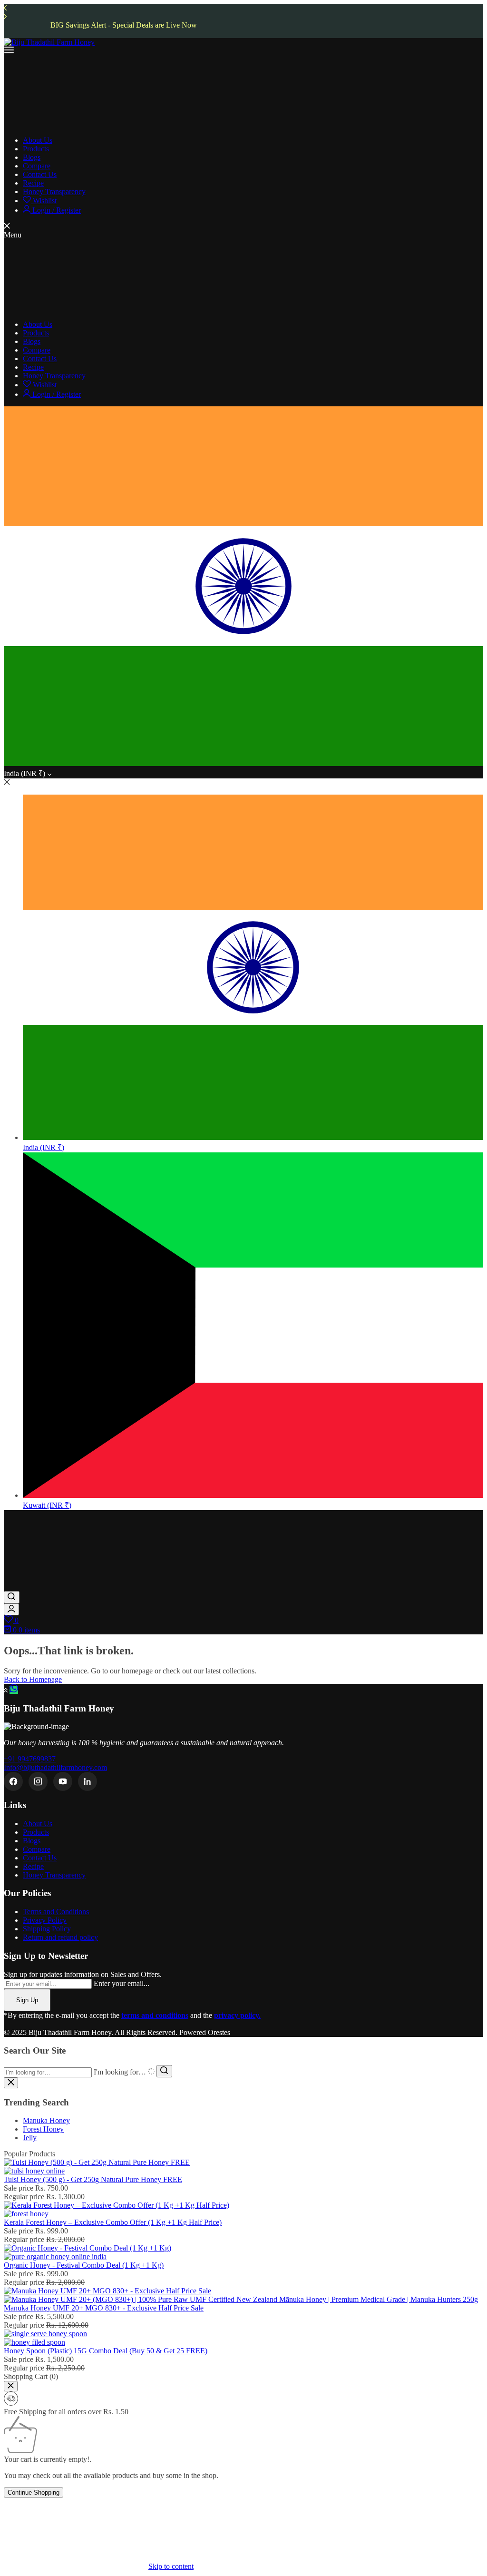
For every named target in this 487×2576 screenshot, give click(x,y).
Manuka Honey (46, 2120)
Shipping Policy (47, 1929)
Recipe (33, 1866)
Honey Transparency (54, 1875)
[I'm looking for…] (164, 2071)
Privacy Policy (45, 1920)
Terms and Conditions (56, 1912)
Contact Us (40, 1858)
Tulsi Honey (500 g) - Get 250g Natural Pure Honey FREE (93, 2179)
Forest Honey (43, 2129)
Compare (37, 1849)
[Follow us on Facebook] (13, 1781)
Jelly (30, 2138)
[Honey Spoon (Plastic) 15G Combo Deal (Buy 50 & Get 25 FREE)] (45, 2338)
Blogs (32, 1841)
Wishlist (44, 201)
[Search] (12, 1597)
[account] (11, 1609)
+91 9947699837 (30, 1759)
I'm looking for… (120, 2072)
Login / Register (56, 210)
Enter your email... (122, 1983)
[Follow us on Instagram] (38, 1781)
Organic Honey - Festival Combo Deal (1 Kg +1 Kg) (84, 2265)
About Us (38, 1824)
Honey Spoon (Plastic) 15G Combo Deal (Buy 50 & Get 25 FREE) (106, 2351)
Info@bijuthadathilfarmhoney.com (55, 1767)
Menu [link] (13, 235)
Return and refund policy (60, 1937)
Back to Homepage (33, 1679)
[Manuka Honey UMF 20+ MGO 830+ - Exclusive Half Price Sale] (241, 2295)
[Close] (11, 2386)
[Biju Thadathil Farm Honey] (49, 42)
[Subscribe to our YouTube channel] (63, 1781)
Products (36, 1832)
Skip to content (171, 2566)
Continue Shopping (34, 2492)
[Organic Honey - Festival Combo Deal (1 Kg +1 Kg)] (88, 2252)
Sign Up (27, 2000)
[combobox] (48, 2072)
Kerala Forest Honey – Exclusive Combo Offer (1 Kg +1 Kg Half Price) (113, 2222)
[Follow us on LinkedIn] (88, 1781)
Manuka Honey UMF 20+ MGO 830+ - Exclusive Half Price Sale (104, 2308)
